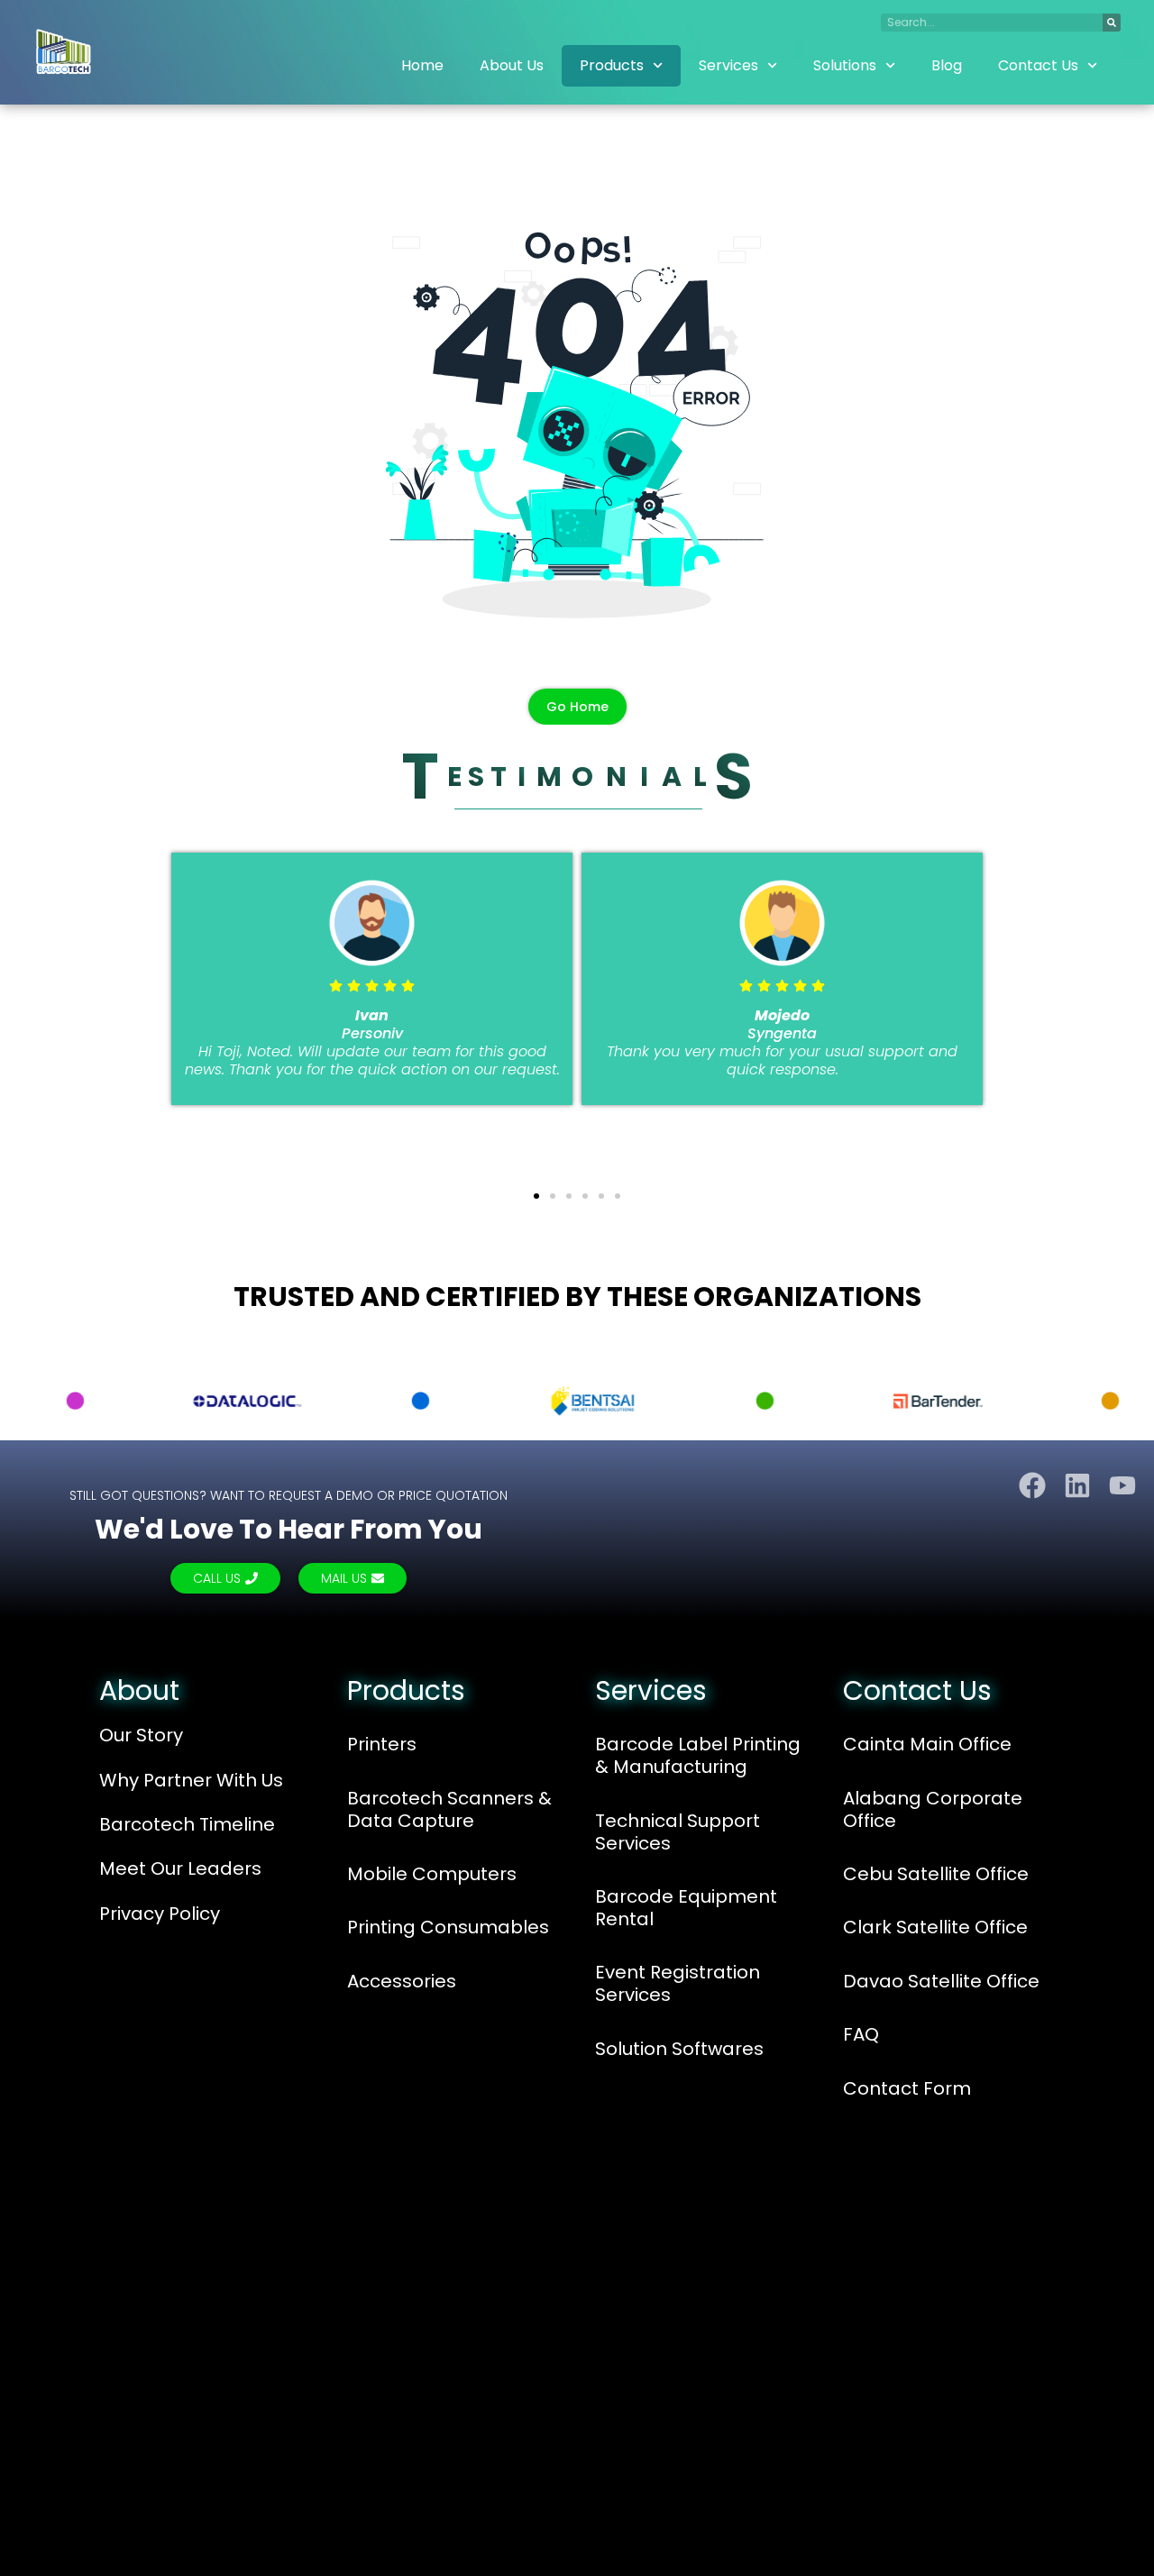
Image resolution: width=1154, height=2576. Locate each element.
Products (612, 65)
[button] (23, 986)
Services (728, 65)
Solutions (845, 65)
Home (422, 65)
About (139, 1690)
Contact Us (1038, 65)
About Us (512, 65)
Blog (947, 65)
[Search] (1112, 23)
